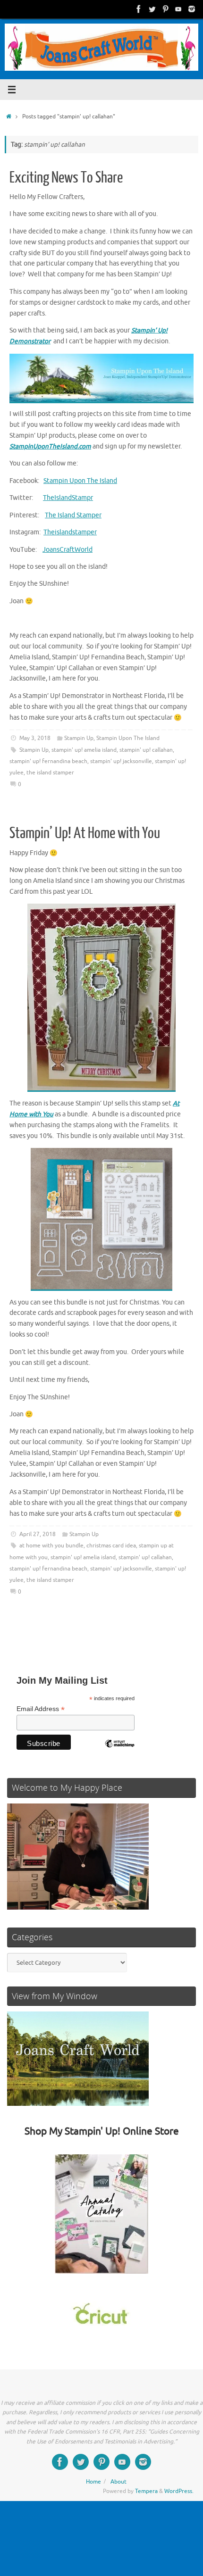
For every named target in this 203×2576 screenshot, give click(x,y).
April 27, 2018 (38, 1534)
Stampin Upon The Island (80, 481)
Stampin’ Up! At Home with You (85, 833)
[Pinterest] (165, 9)
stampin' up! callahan (146, 750)
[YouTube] (178, 9)
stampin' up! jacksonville (121, 761)
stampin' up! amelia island (84, 750)
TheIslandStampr (68, 498)
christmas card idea (111, 1546)
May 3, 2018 (35, 738)
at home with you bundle (51, 1546)
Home (93, 2482)
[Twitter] (152, 9)
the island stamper (50, 773)
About (118, 2482)
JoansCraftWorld (68, 550)
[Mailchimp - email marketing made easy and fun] (119, 1751)
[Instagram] (192, 9)
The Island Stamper (73, 515)
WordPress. (179, 2491)
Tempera (146, 2491)
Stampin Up (79, 738)
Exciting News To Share (66, 178)
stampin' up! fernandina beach (48, 761)
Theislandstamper (70, 532)
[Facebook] (139, 9)
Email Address (41, 1709)
